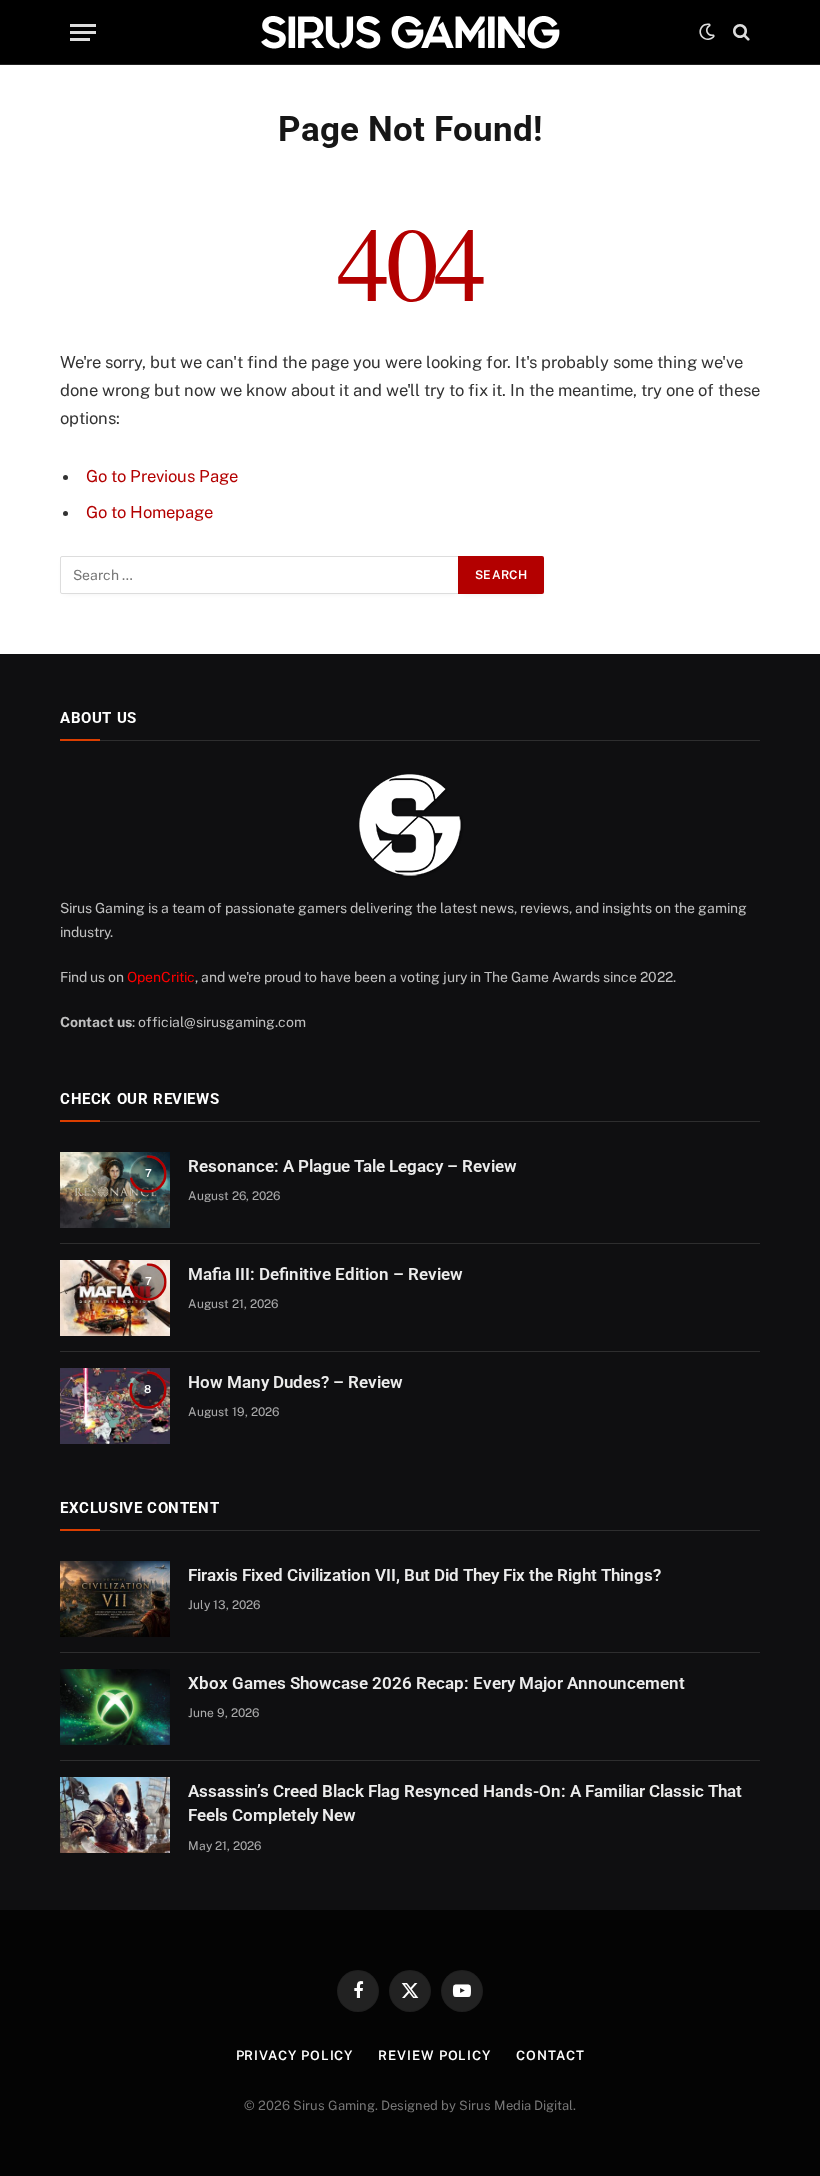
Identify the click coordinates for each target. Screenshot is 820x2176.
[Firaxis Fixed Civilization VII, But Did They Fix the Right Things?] (115, 1599)
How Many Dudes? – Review (295, 1382)
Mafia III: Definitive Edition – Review (325, 1274)
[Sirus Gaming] (410, 32)
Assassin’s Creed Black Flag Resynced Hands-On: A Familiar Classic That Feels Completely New (465, 1803)
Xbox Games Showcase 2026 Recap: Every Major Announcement (436, 1683)
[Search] (739, 32)
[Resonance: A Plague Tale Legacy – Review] (115, 1190)
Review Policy (434, 2055)
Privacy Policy (295, 2055)
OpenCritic (161, 977)
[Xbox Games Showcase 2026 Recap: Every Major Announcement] (115, 1707)
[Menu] (83, 32)
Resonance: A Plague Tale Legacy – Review (352, 1166)
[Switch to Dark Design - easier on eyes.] (707, 32)
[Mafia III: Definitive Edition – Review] (115, 1298)
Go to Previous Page (162, 476)
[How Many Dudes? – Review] (115, 1406)
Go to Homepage (149, 512)
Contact (550, 2055)
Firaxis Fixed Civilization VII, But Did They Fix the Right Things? (424, 1575)
